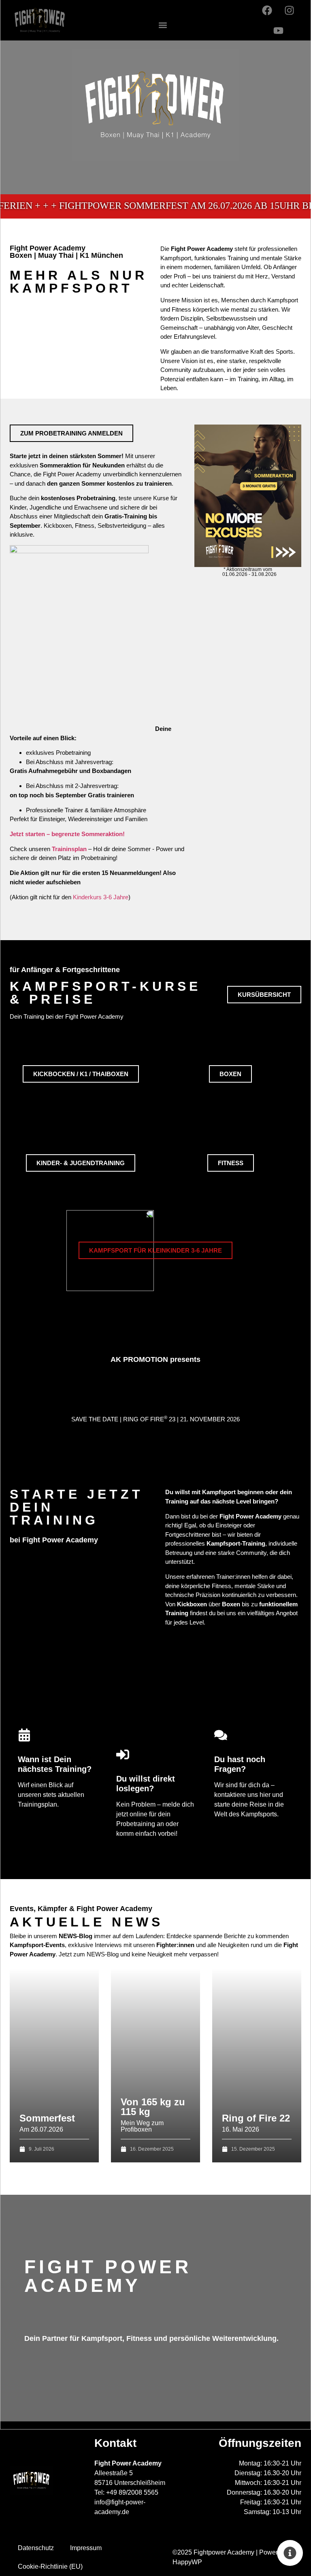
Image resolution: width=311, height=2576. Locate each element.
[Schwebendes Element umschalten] (290, 2553)
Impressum (86, 2548)
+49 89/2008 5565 (132, 2492)
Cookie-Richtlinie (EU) (50, 2566)
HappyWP (187, 2562)
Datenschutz (36, 2548)
